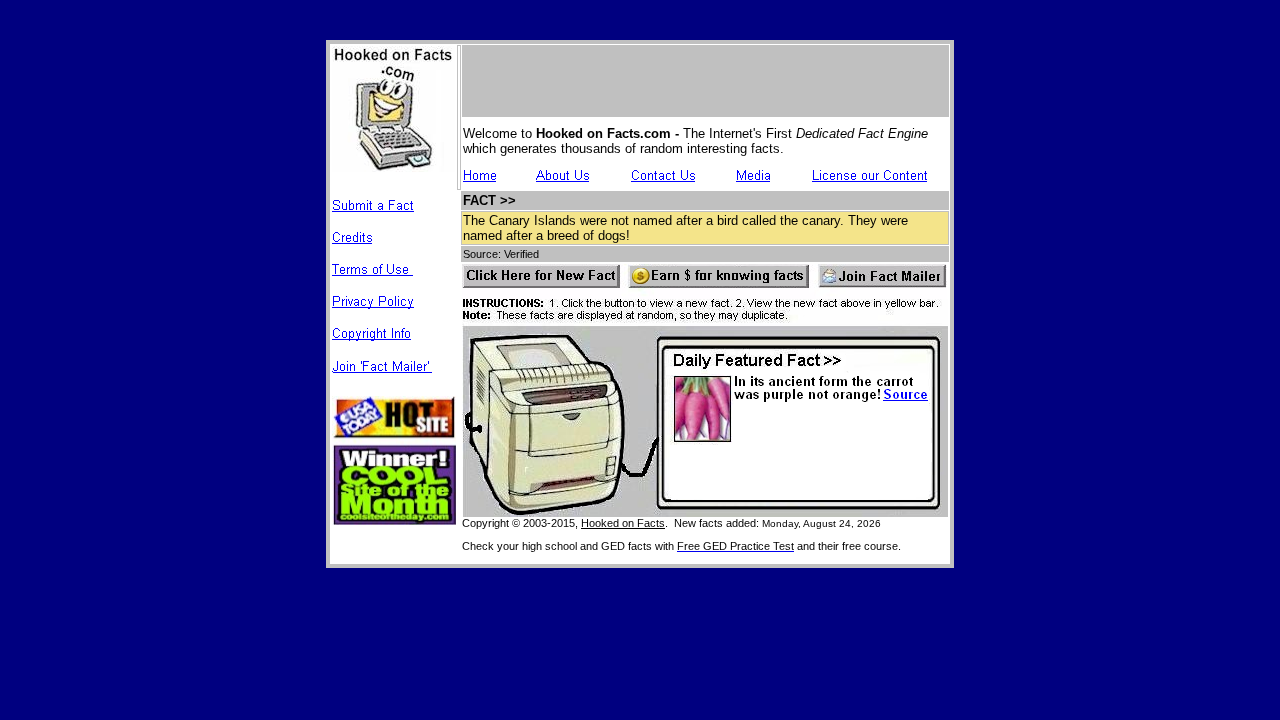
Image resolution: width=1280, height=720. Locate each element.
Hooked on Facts (623, 523)
